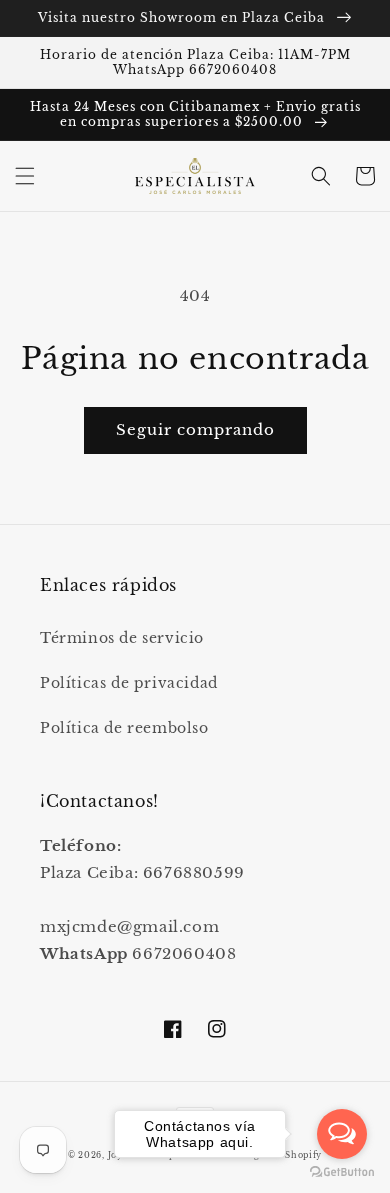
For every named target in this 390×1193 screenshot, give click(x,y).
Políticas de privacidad (129, 683)
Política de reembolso (124, 728)
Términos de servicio (122, 638)
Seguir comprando (195, 429)
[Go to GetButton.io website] (342, 1172)
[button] (25, 176)
